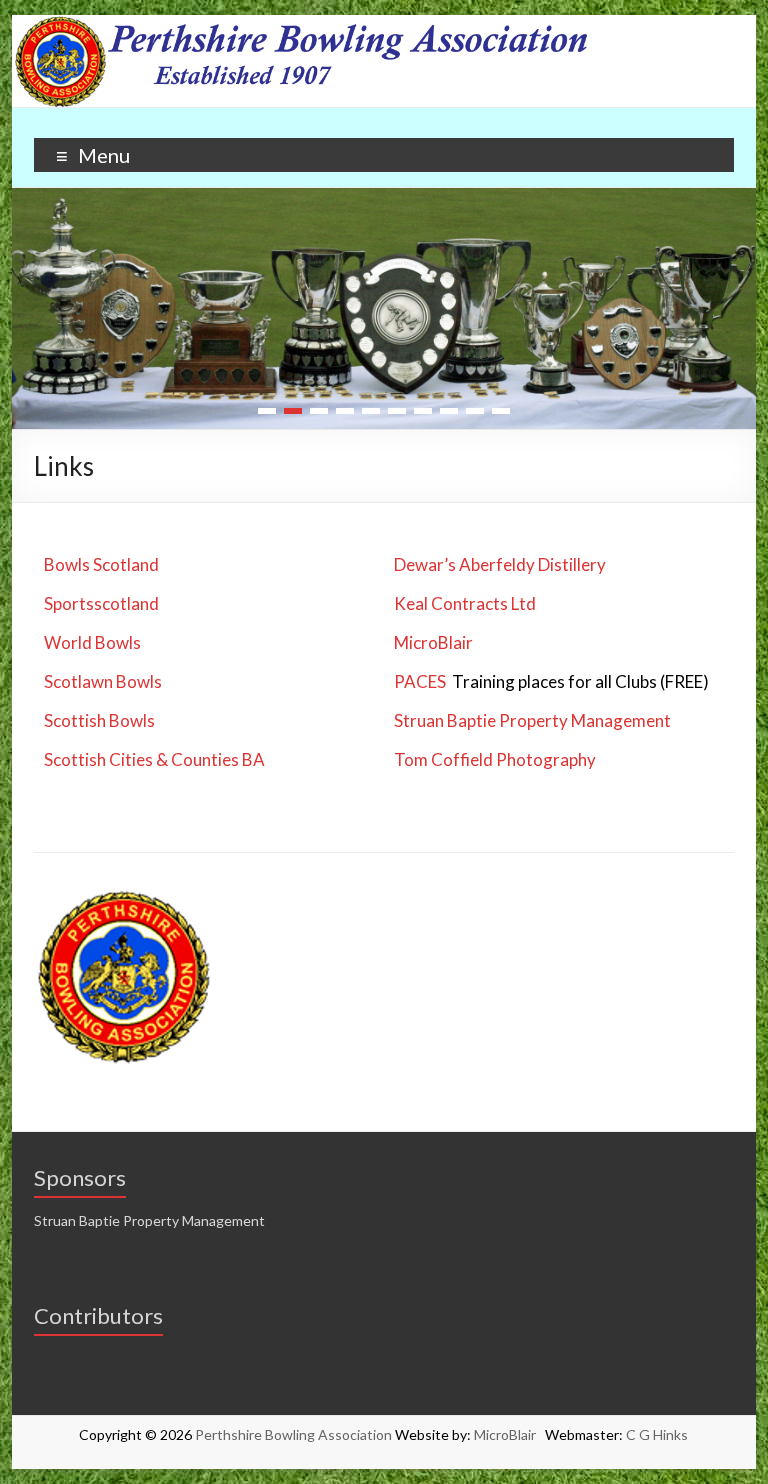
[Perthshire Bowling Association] (384, 24)
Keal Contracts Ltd (465, 603)
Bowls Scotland (101, 564)
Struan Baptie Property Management (532, 720)
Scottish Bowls (99, 720)
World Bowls (92, 642)
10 (501, 411)
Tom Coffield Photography (495, 759)
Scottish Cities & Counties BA (154, 759)
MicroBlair (433, 642)
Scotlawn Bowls (103, 681)
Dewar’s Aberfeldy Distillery (500, 564)
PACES (420, 681)
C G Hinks (657, 1434)
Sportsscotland (101, 603)
